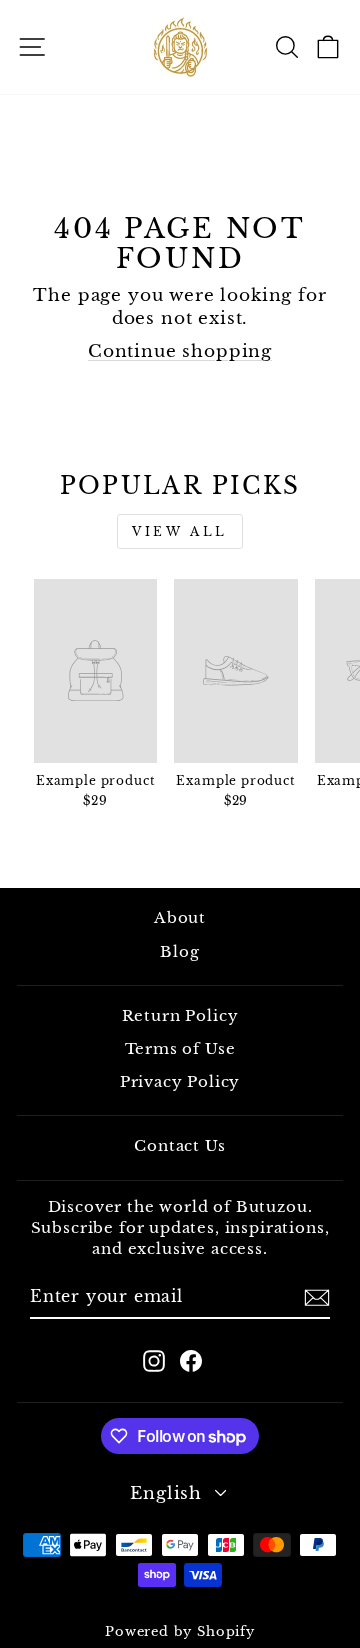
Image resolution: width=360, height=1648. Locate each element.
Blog (179, 951)
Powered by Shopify (180, 1631)
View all (180, 531)
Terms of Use (180, 1048)
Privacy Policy (180, 1081)
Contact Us (179, 1145)
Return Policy (180, 1015)
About (180, 917)
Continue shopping (180, 351)
